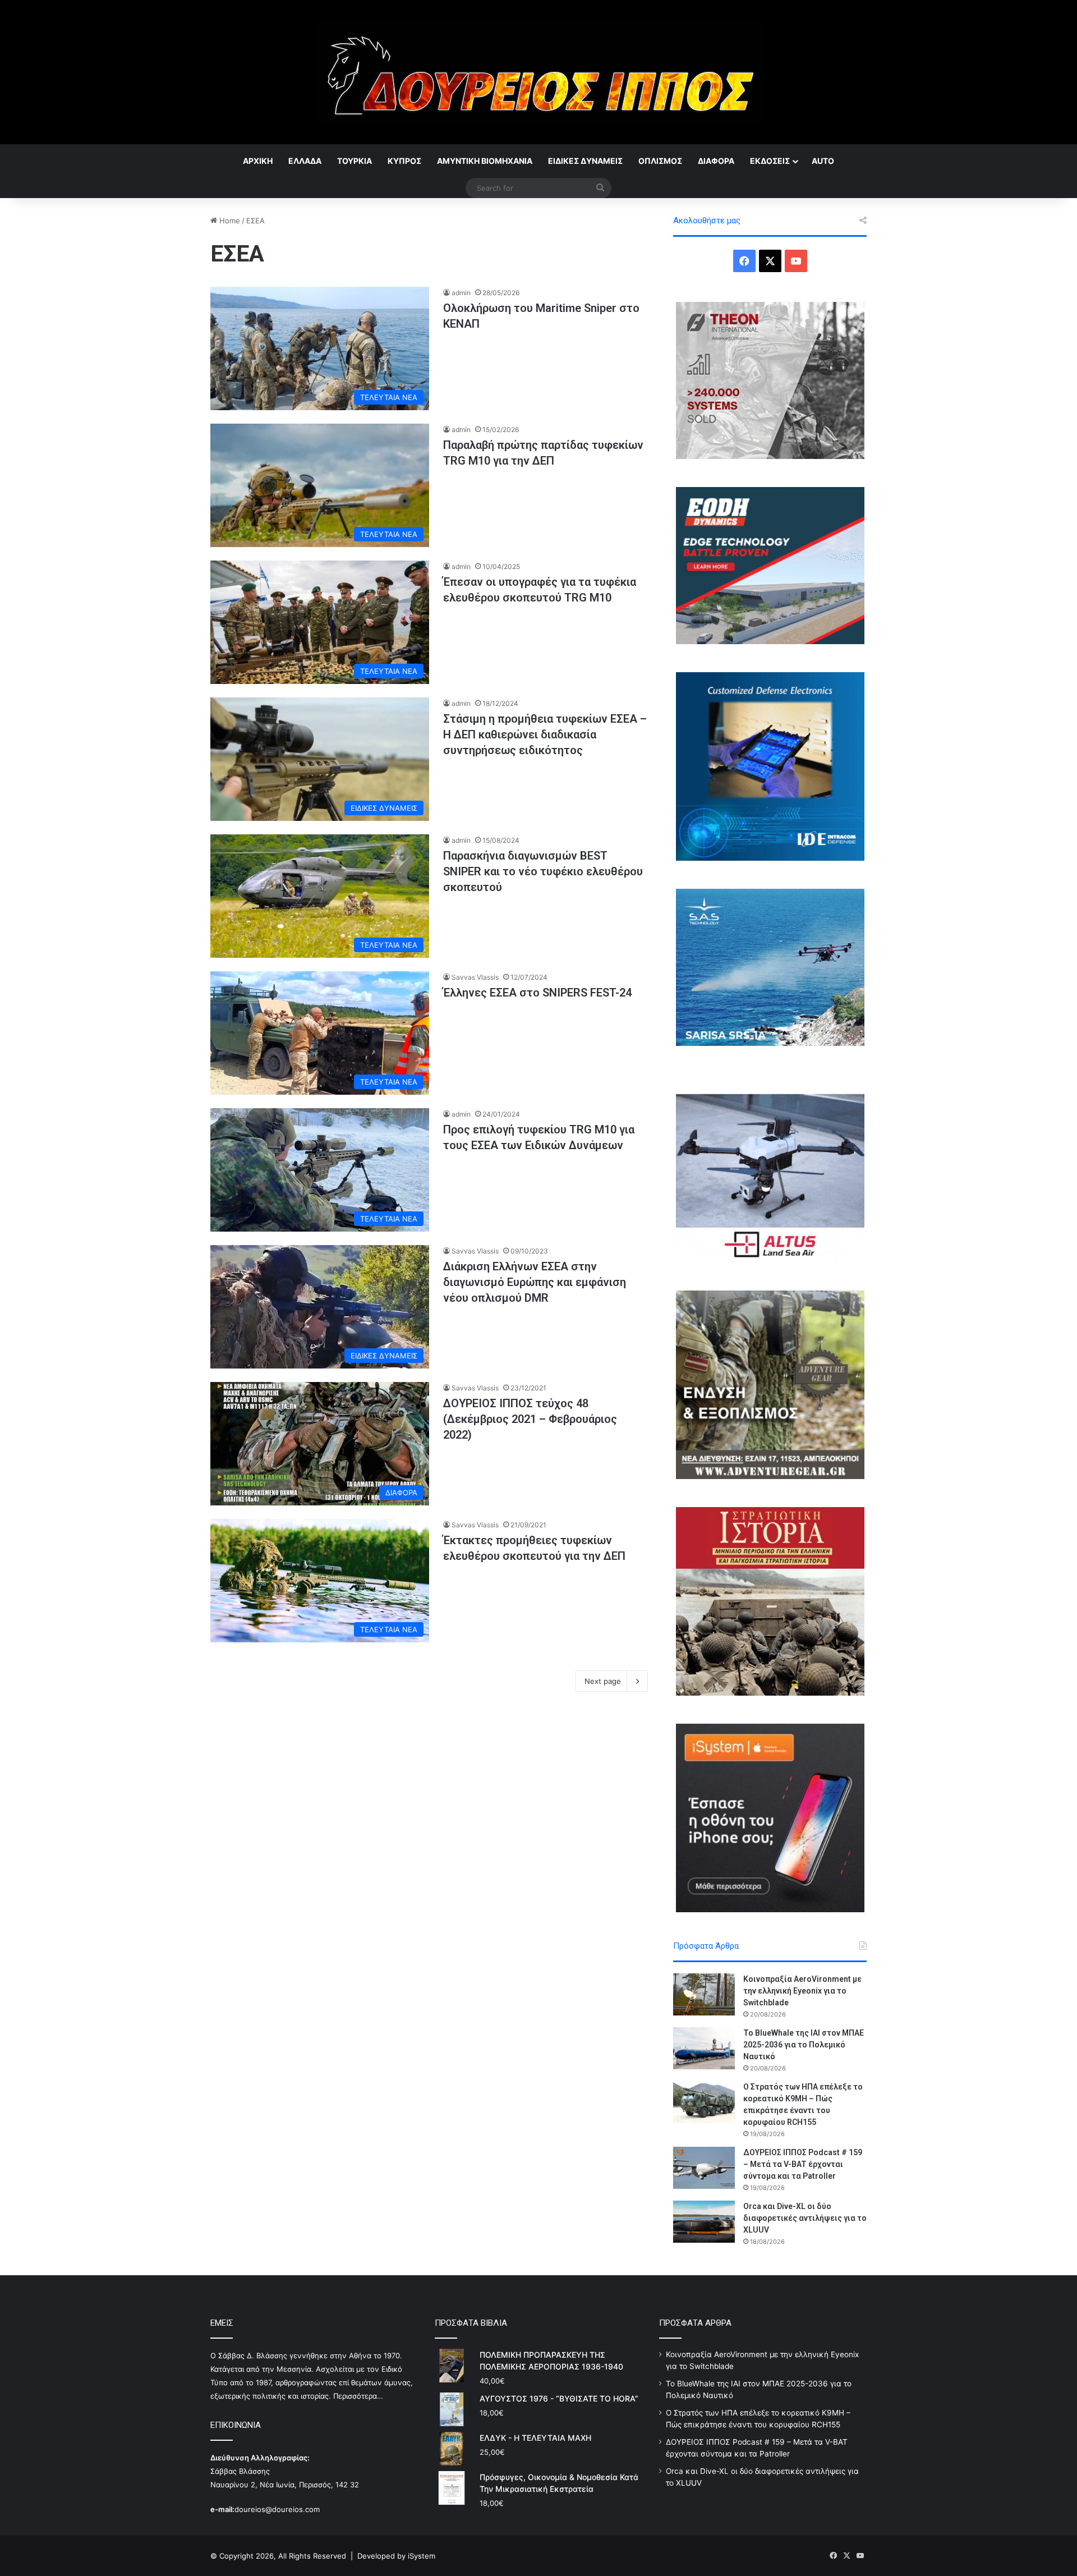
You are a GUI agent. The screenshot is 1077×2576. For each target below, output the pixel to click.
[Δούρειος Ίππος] (539, 72)
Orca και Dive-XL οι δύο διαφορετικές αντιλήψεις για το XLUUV (805, 2218)
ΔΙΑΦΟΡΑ (716, 161)
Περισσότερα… (358, 2396)
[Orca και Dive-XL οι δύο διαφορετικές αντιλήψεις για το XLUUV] (704, 2222)
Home (229, 221)
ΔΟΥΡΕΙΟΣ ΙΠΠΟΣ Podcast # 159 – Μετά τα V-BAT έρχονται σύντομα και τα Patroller (803, 2164)
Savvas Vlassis (475, 977)
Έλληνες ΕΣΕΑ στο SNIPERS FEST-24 (537, 993)
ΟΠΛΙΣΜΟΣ (660, 161)
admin (461, 293)
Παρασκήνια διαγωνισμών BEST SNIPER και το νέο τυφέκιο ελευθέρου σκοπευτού (543, 871)
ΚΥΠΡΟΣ (404, 161)
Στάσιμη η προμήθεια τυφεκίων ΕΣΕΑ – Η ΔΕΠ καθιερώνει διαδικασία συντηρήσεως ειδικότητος (545, 734)
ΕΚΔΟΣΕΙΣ (770, 161)
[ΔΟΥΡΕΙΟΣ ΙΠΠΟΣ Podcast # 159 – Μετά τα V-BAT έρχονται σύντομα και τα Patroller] (704, 2168)
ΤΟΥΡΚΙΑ (355, 161)
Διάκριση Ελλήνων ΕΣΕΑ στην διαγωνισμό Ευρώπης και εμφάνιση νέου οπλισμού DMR (535, 1282)
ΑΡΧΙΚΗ (258, 161)
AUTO (823, 161)
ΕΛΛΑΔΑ (305, 161)
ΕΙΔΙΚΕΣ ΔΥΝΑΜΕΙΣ (585, 161)
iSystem (422, 2556)
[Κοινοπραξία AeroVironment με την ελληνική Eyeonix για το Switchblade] (704, 1994)
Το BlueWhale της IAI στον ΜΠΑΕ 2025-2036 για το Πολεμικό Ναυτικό (804, 2045)
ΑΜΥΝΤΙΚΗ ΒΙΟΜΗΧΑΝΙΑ (485, 161)
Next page (603, 1681)
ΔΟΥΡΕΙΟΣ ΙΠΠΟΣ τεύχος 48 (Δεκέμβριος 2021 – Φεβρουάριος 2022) (530, 1419)
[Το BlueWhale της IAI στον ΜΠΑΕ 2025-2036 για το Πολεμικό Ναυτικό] (704, 2048)
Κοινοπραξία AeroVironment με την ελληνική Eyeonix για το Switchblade (802, 1991)
